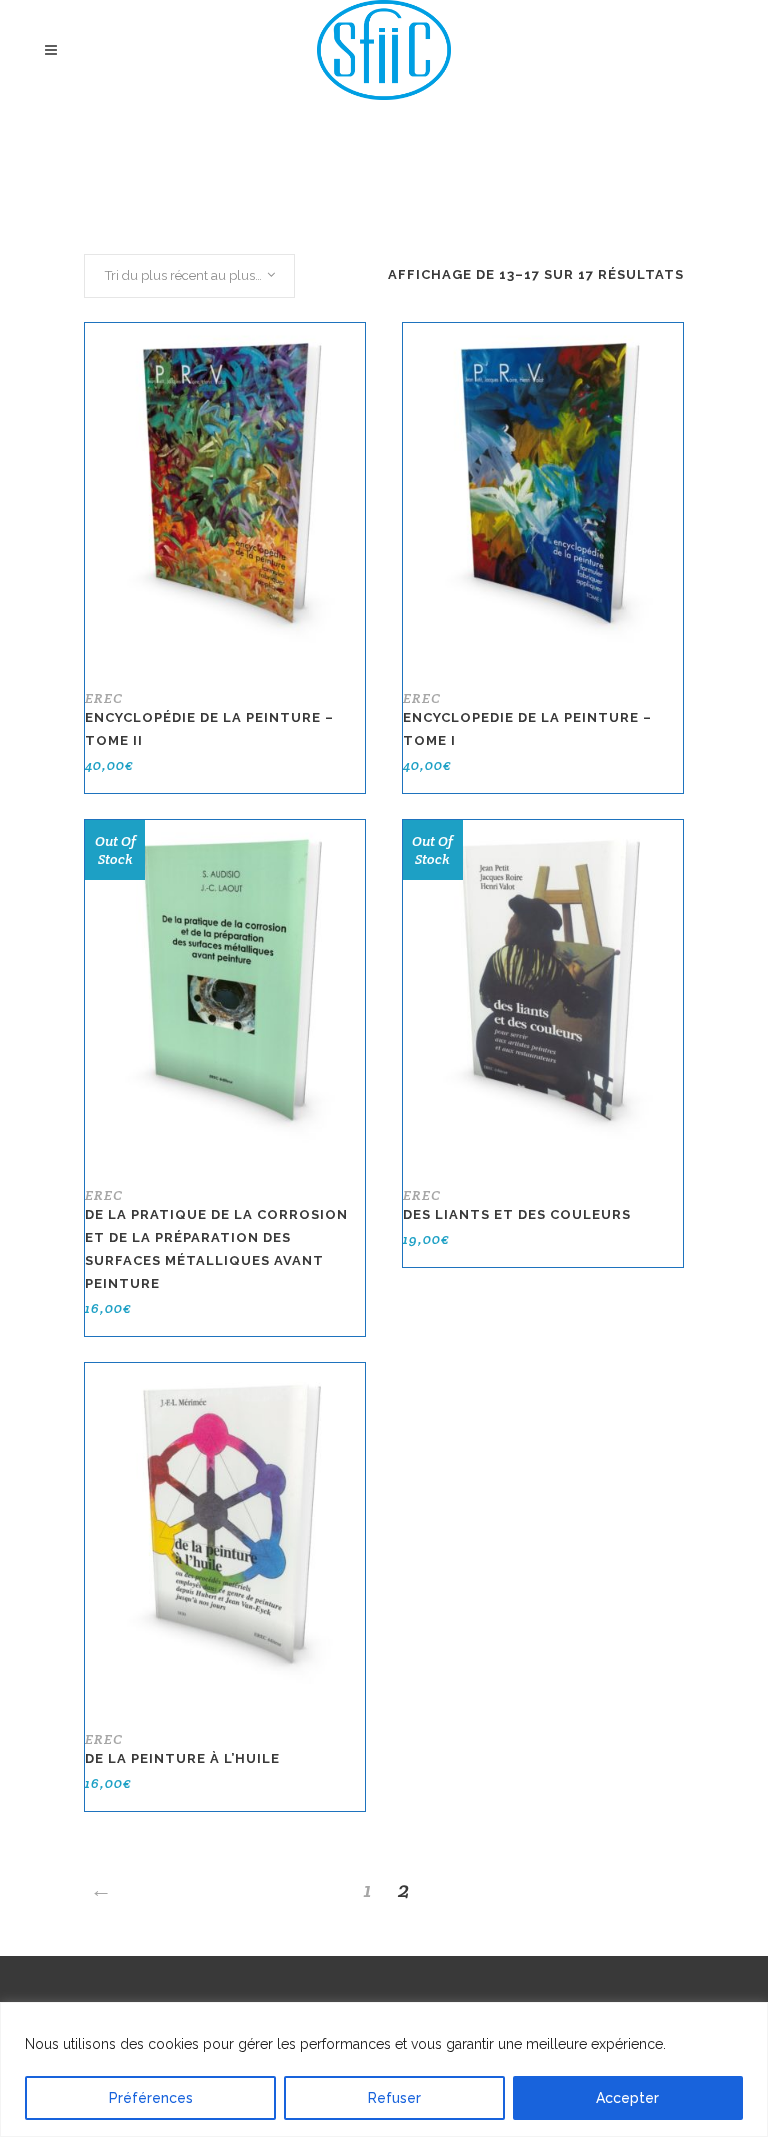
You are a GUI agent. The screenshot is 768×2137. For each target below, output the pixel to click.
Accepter (627, 2098)
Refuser (394, 2098)
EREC (104, 698)
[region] (384, 2069)
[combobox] (189, 276)
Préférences (151, 2098)
